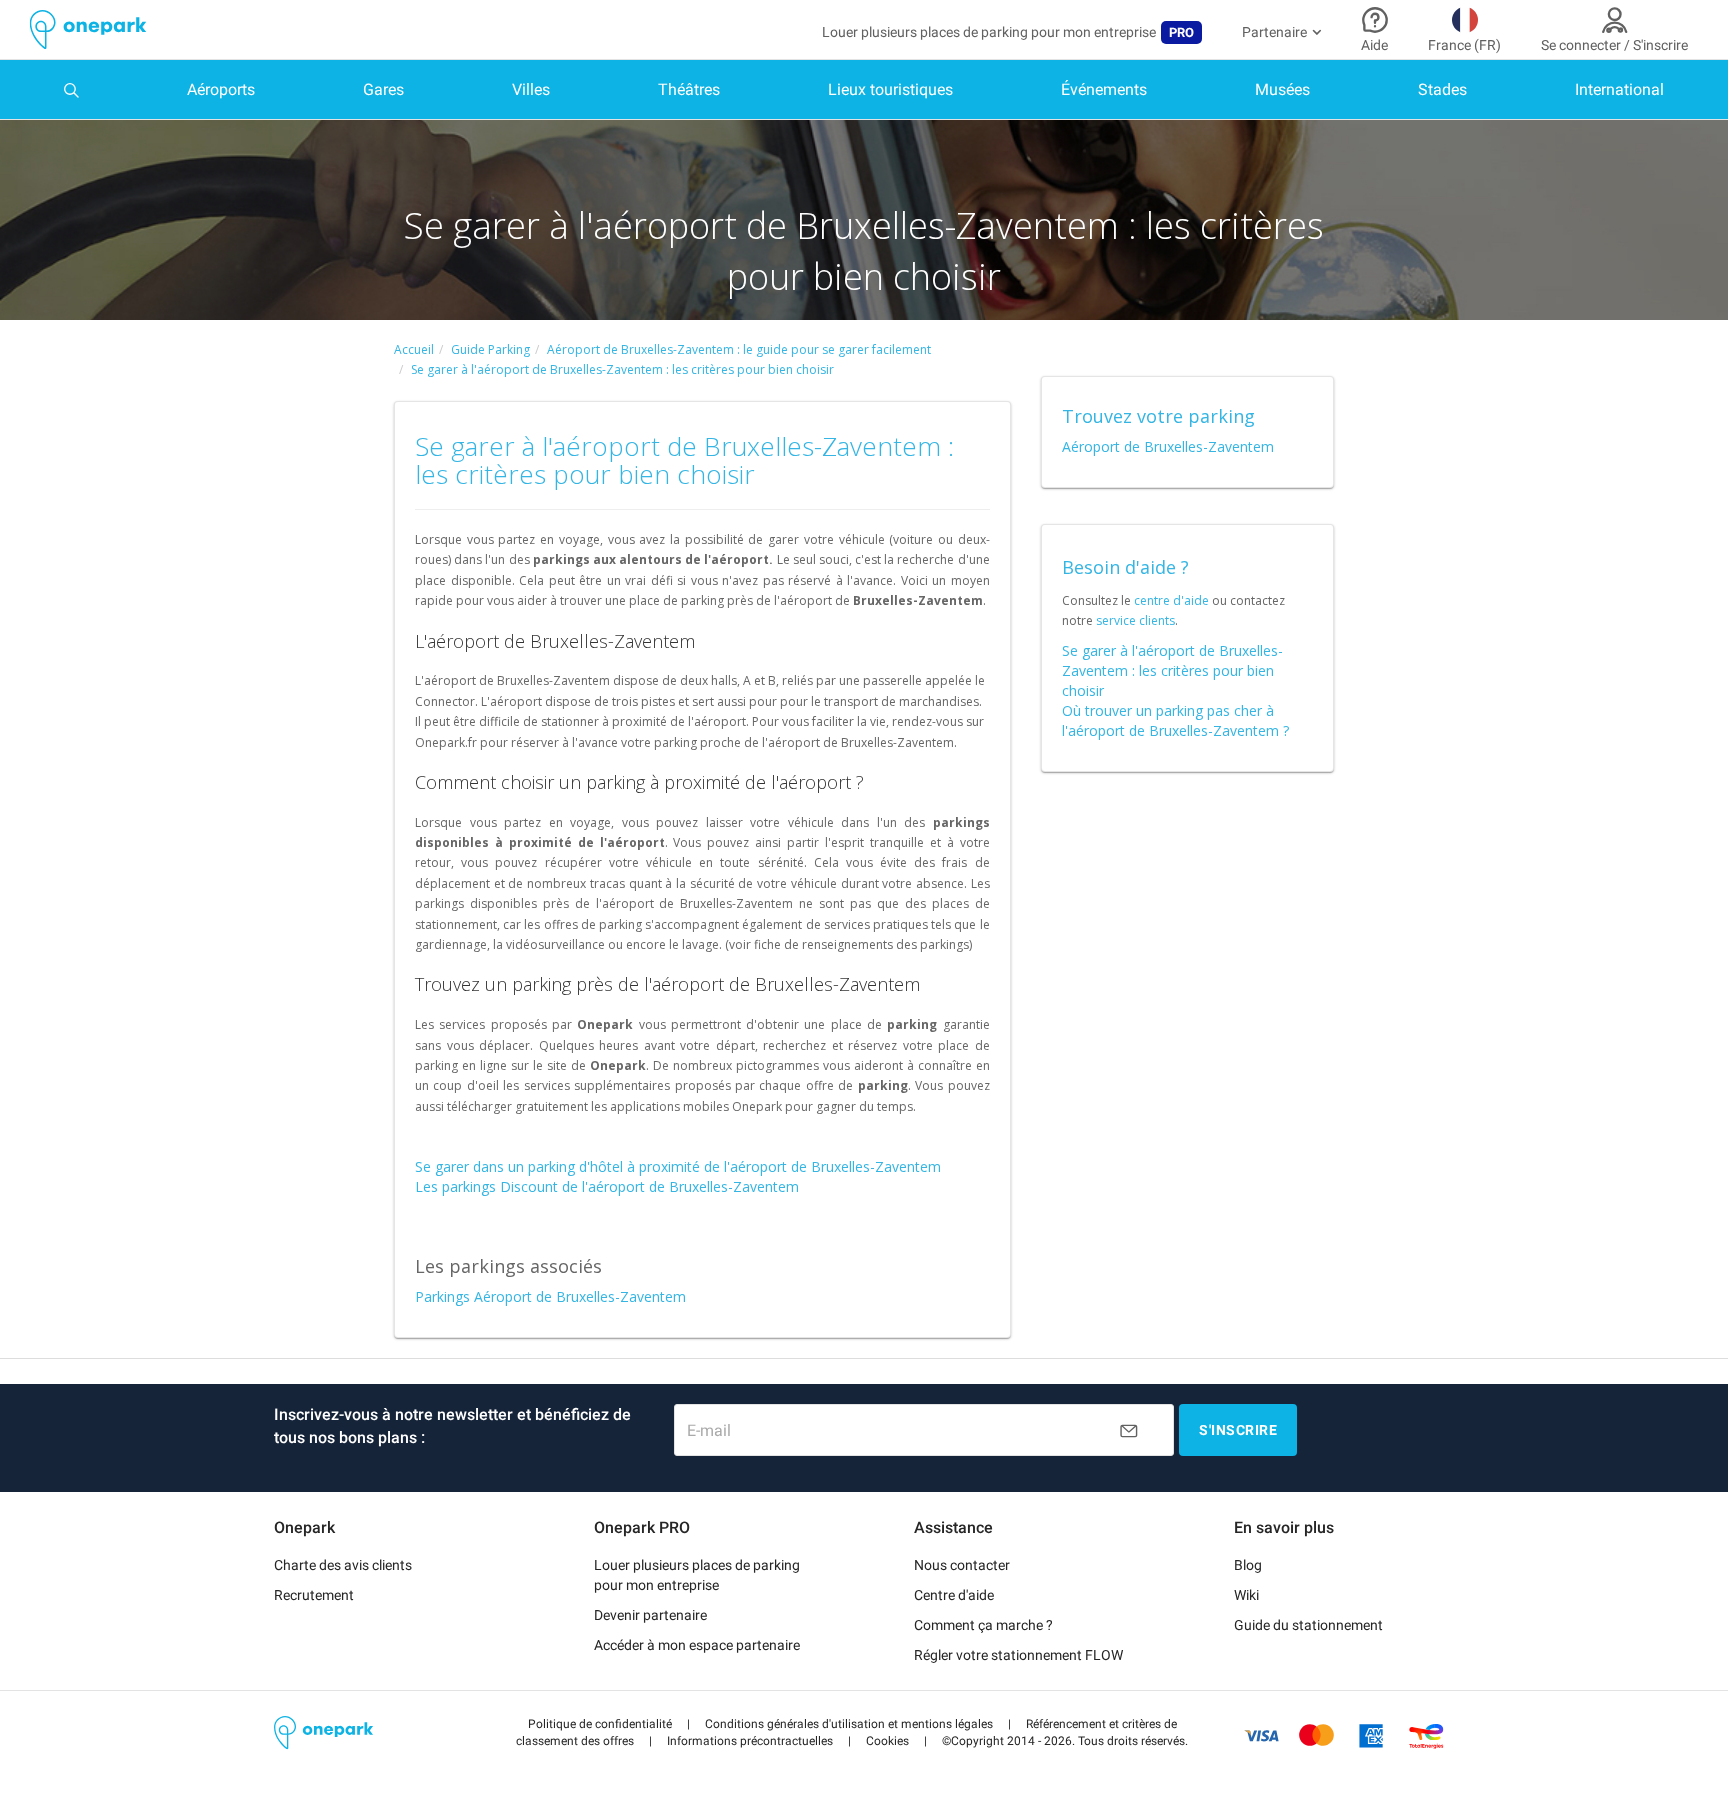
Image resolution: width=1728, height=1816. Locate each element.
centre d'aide (1171, 600)
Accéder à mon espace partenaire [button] (697, 1645)
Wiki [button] (1246, 1595)
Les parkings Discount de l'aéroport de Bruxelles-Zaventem (607, 1186)
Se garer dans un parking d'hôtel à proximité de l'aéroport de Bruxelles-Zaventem (678, 1166)
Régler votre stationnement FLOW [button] (1018, 1655)
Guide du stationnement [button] (1308, 1625)
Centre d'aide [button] (954, 1595)
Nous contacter (962, 1565)
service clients (1135, 620)
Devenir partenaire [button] (650, 1615)
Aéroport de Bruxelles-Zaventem (1168, 446)
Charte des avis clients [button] (343, 1565)
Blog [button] (1248, 1565)
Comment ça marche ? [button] (983, 1625)
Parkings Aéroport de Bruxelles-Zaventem (550, 1296)
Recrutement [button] (314, 1595)
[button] (600, 1724)
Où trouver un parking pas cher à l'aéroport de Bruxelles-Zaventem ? (1175, 720)
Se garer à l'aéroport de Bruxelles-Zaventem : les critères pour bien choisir (1172, 670)
